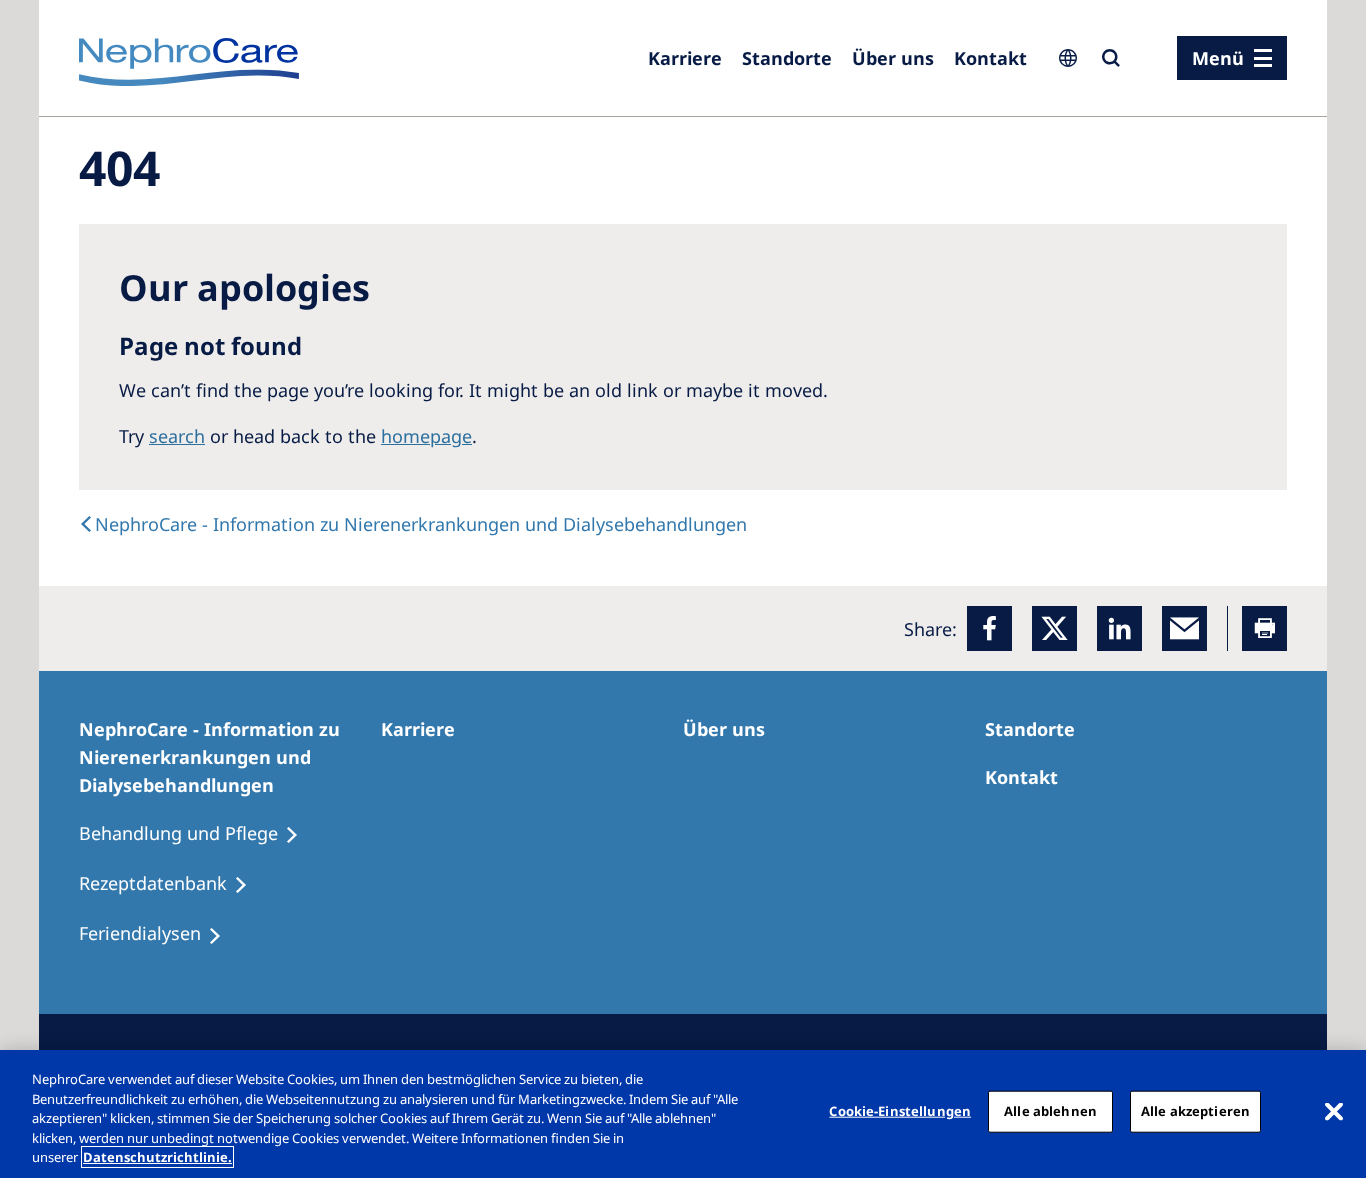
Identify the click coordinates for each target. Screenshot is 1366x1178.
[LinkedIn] (1119, 628)
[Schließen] (1334, 1112)
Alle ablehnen (1050, 1111)
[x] (1054, 628)
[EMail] (1184, 628)
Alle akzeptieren (1195, 1111)
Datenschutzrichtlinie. (157, 1157)
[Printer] (1264, 628)
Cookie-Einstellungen (900, 1111)
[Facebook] (989, 628)
